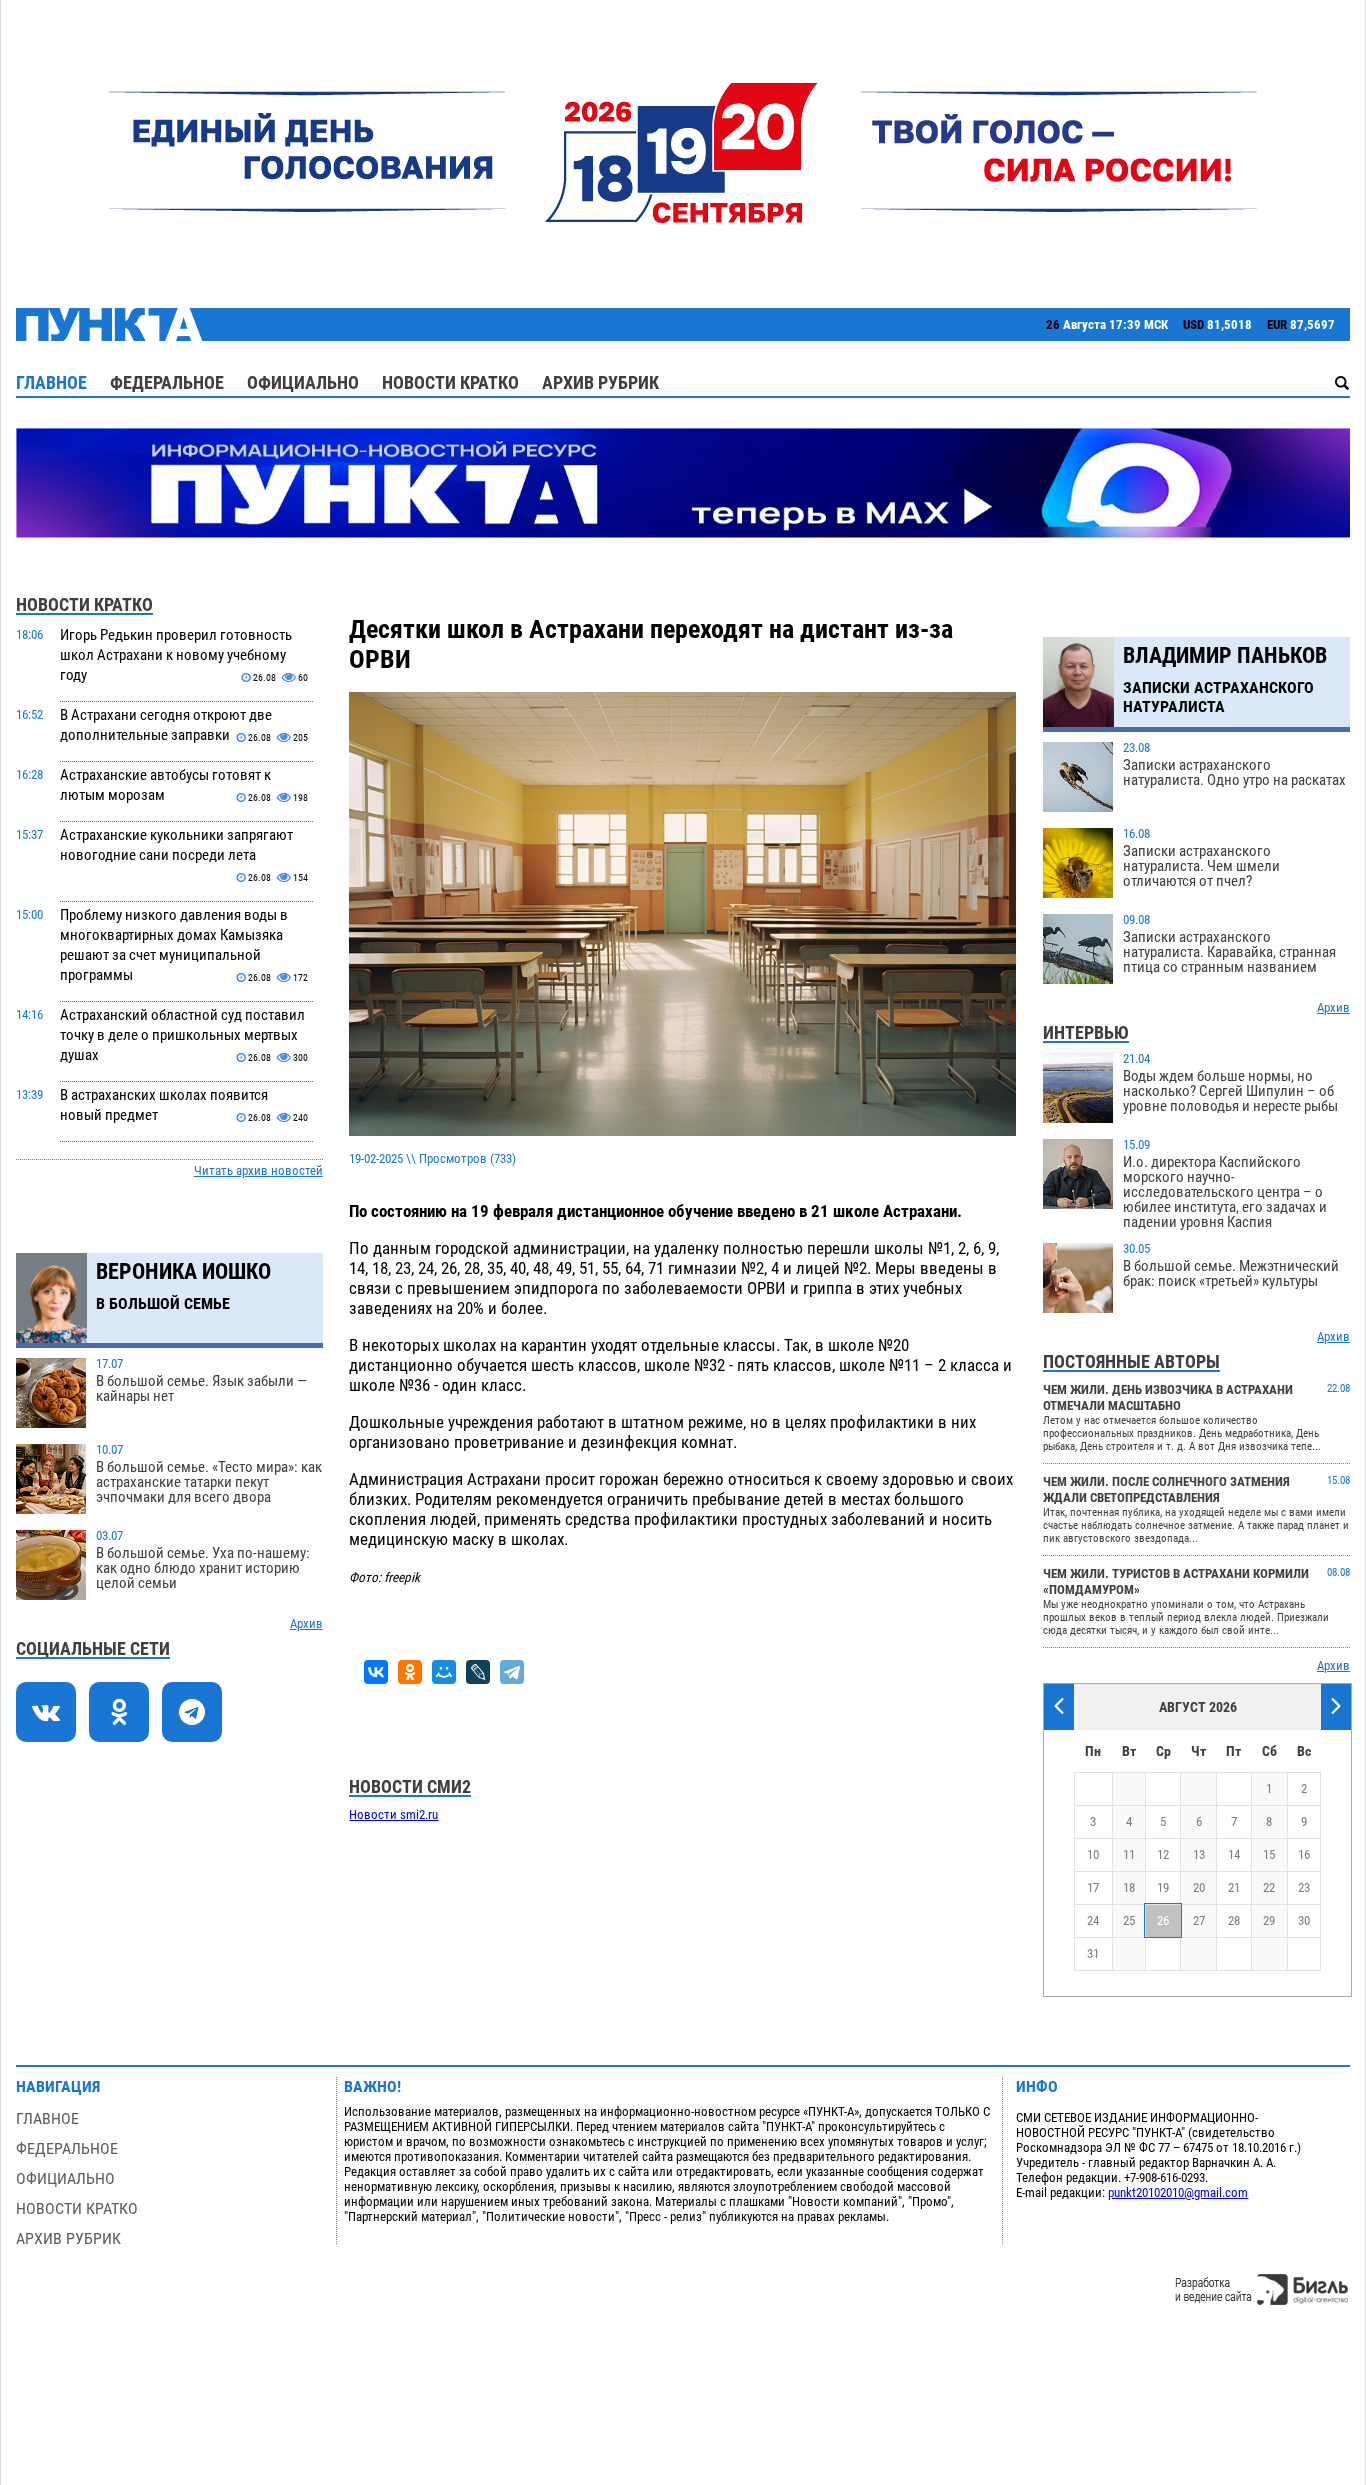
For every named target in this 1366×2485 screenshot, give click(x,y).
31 (1093, 1953)
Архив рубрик (600, 382)
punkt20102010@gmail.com (1178, 2192)
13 (1199, 1854)
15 (1269, 1854)
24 (1093, 1920)
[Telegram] (512, 1672)
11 (1129, 1854)
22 (1269, 1887)
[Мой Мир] (444, 1672)
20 (1199, 1887)
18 (1129, 1887)
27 (1199, 1920)
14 (1234, 1854)
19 (1163, 1887)
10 (1093, 1854)
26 (1163, 1920)
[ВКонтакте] (376, 1672)
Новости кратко (450, 382)
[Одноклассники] (410, 1672)
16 (1304, 1854)
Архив (306, 1623)
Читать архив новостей (258, 1170)
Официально (303, 382)
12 (1163, 1854)
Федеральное (167, 382)
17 (1093, 1887)
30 (1304, 1920)
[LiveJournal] (478, 1672)
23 (1304, 1887)
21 (1234, 1887)
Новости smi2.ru (393, 1814)
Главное (51, 382)
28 (1234, 1920)
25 (1129, 1920)
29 (1269, 1920)
